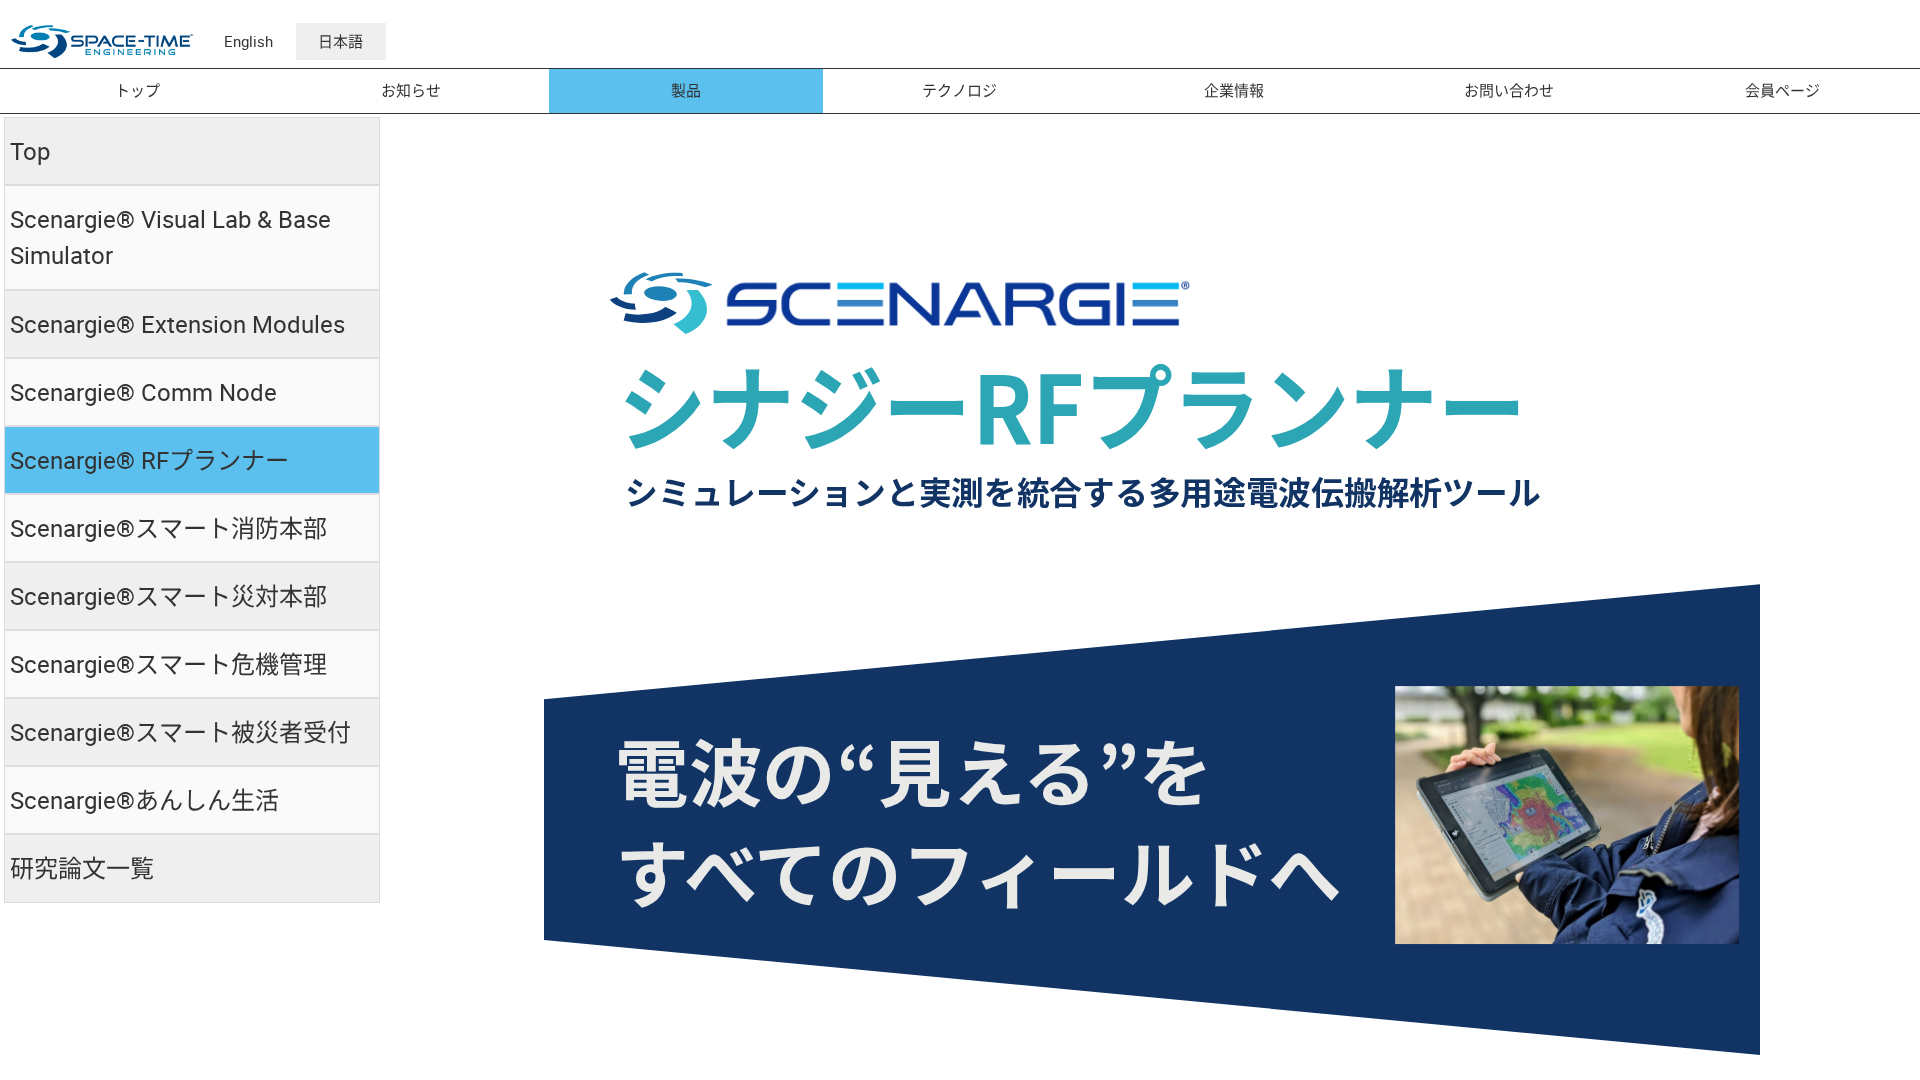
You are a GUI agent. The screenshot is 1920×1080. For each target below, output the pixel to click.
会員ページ (1782, 90)
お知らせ (411, 90)
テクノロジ (959, 90)
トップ (137, 90)
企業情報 (1234, 90)
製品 (686, 90)
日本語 (340, 41)
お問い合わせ (1509, 90)
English (248, 41)
